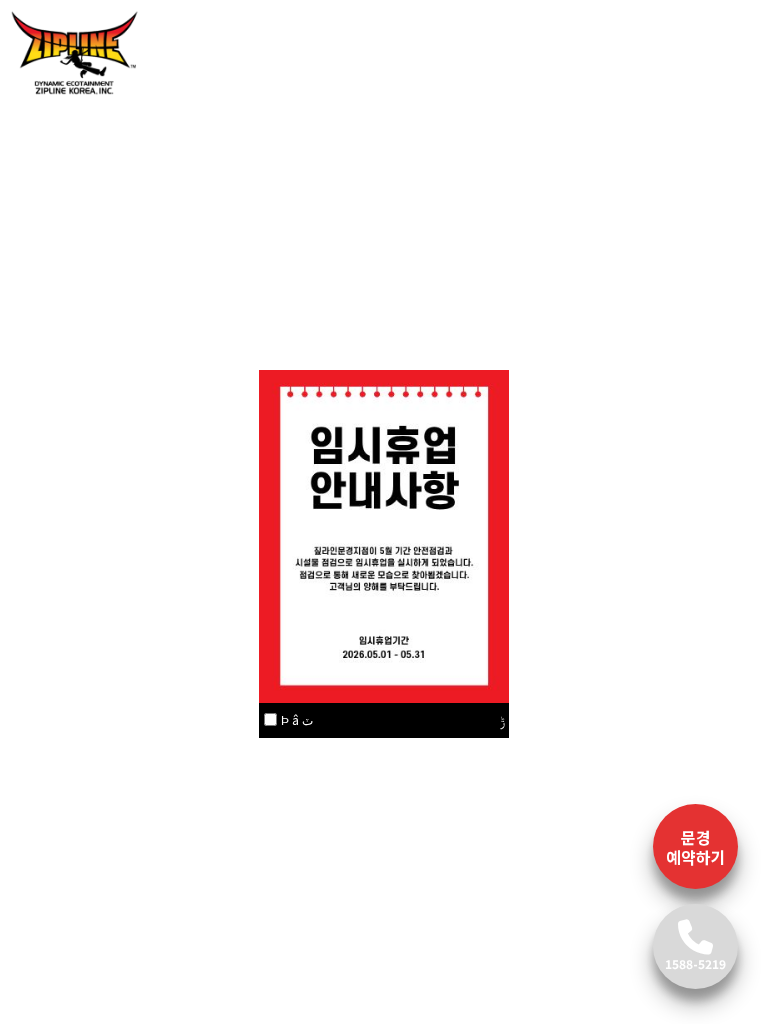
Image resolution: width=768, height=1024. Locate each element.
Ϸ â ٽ (297, 719)
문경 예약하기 (696, 847)
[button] (58, 116)
